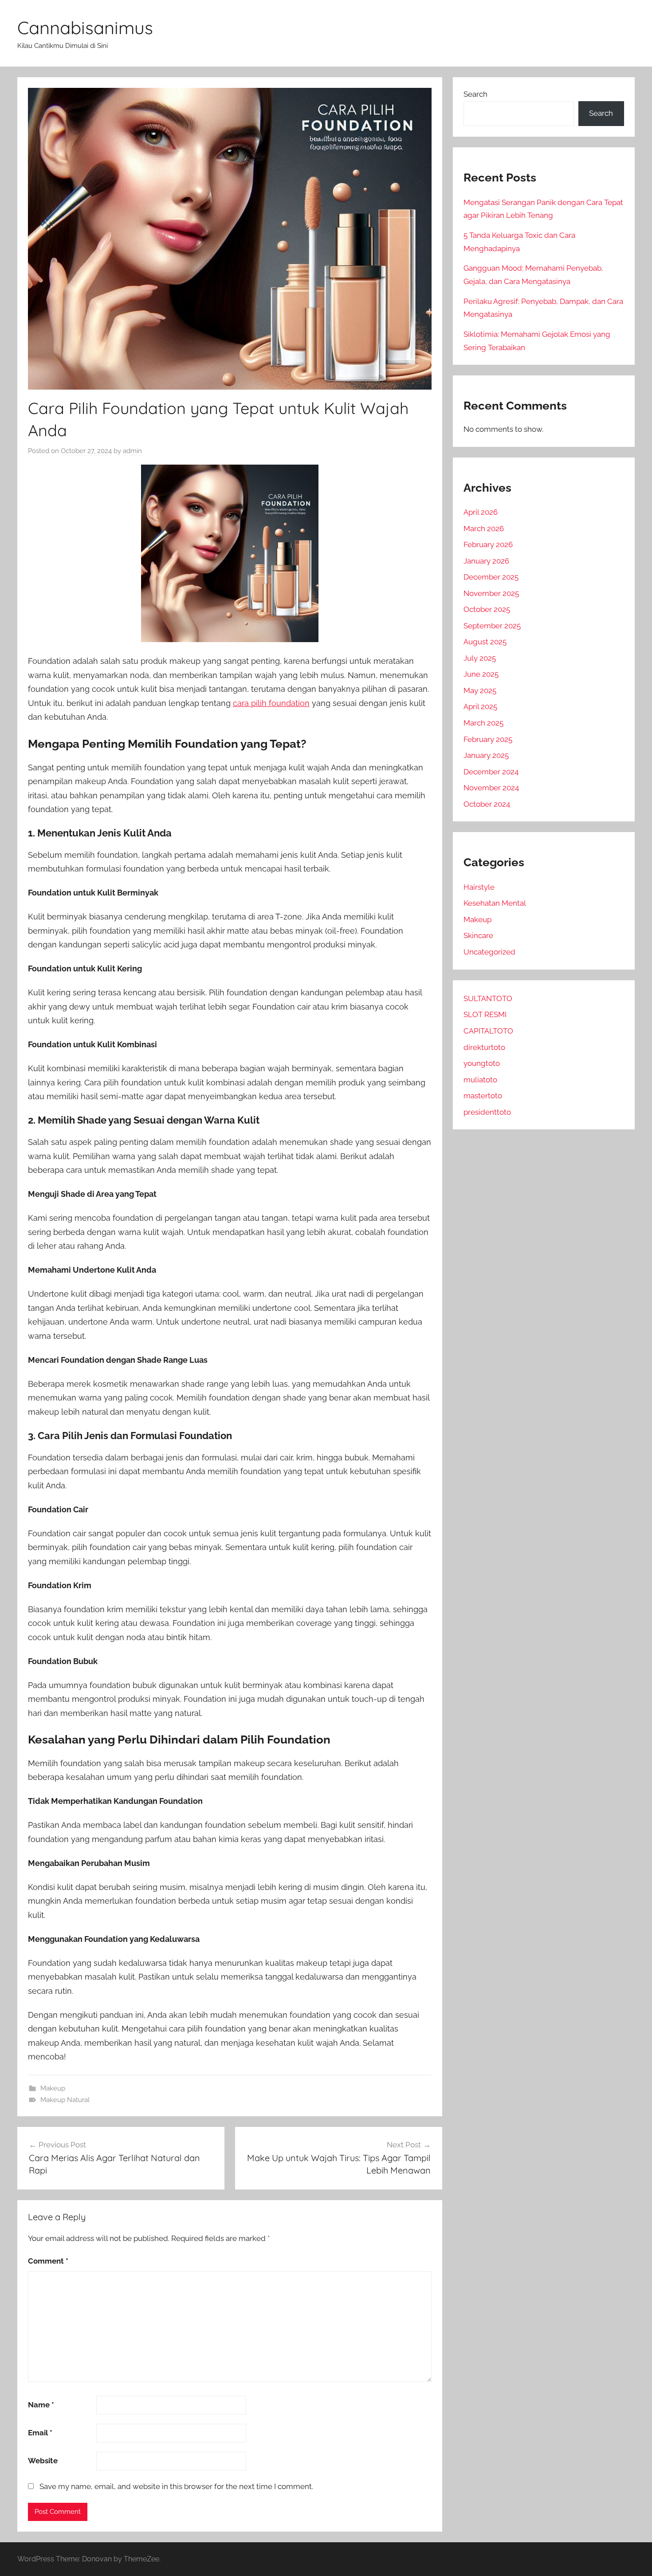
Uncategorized (489, 952)
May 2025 (480, 690)
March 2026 (484, 529)
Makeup (53, 2088)
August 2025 (485, 642)
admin (132, 451)
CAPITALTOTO (488, 1031)
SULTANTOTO (488, 998)
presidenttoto (487, 1112)
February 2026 (488, 544)
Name (41, 2405)
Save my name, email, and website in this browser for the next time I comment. (176, 2486)
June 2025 (481, 674)
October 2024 (487, 804)
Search (475, 94)
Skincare (478, 935)
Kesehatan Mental (495, 903)
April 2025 (480, 706)
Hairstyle (479, 887)
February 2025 (488, 739)
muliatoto (480, 1080)
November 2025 (491, 593)
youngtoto (482, 1063)
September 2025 (492, 626)
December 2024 (491, 772)
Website (43, 2461)
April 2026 (481, 512)
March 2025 (483, 723)
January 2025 (486, 755)
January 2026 (486, 561)
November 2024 (491, 788)
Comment (48, 2261)
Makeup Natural (65, 2100)
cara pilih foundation (271, 703)
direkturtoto (484, 1047)
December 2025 (491, 577)
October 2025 (487, 609)
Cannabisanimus (85, 28)
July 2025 (480, 658)
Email (40, 2433)
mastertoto (483, 1096)
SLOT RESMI (485, 1014)
